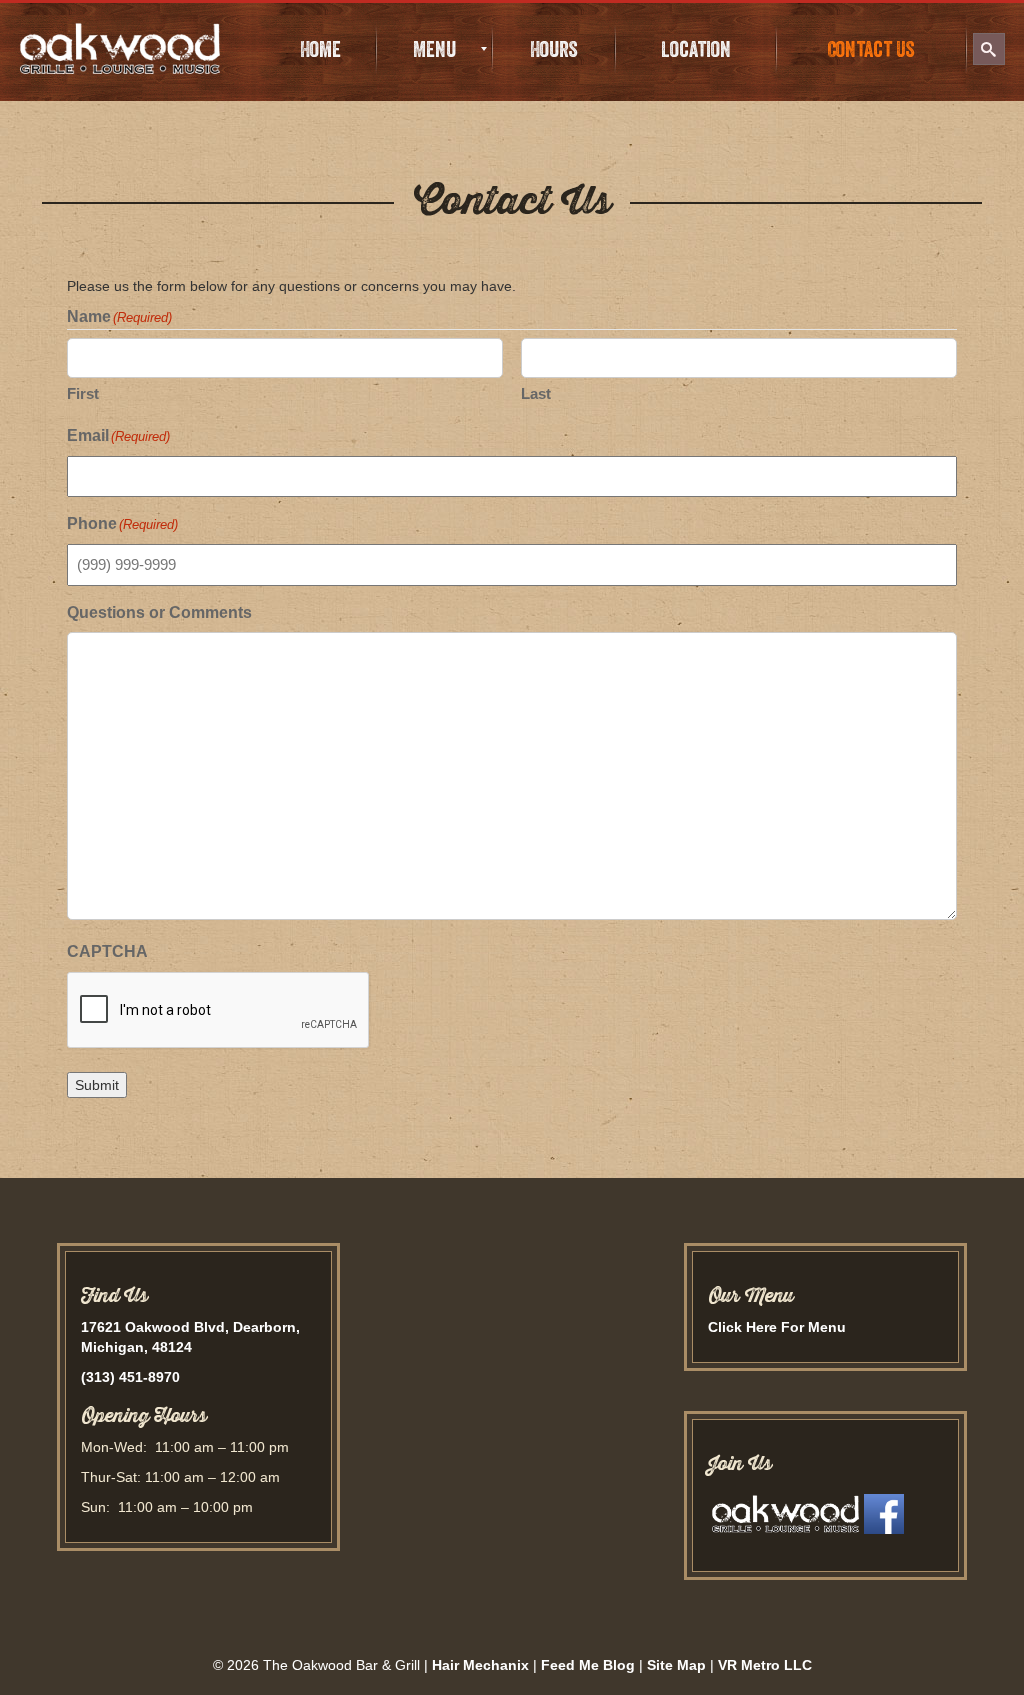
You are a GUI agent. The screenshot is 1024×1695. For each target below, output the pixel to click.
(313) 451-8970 (130, 1377)
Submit (97, 1085)
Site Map (676, 1665)
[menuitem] (321, 49)
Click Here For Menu (777, 1327)
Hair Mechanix (480, 1665)
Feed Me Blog (588, 1665)
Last (536, 393)
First (83, 393)
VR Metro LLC (765, 1665)
